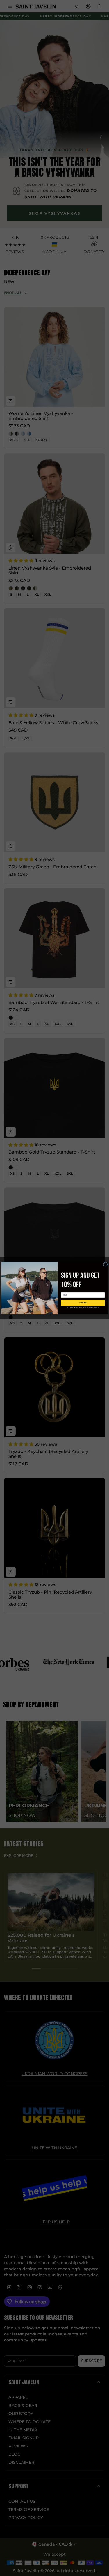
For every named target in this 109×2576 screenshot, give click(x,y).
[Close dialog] (105, 1264)
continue (83, 1303)
